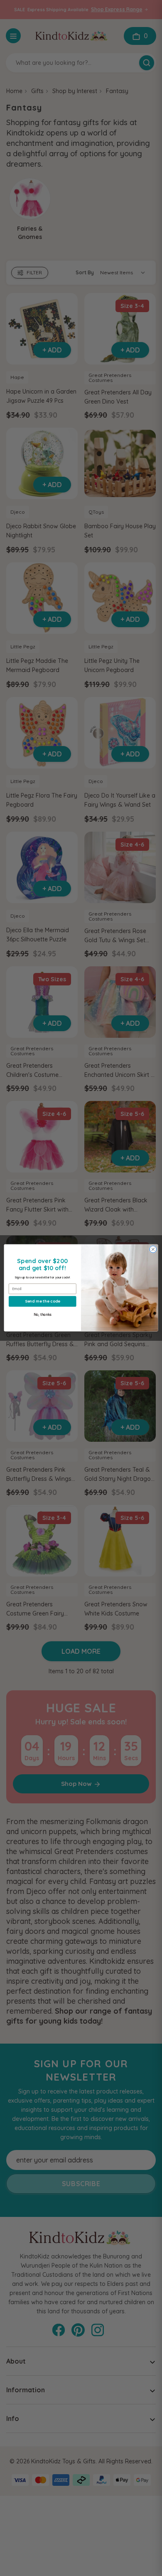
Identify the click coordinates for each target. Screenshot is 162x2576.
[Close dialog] (153, 1250)
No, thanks (43, 1315)
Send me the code (43, 1301)
